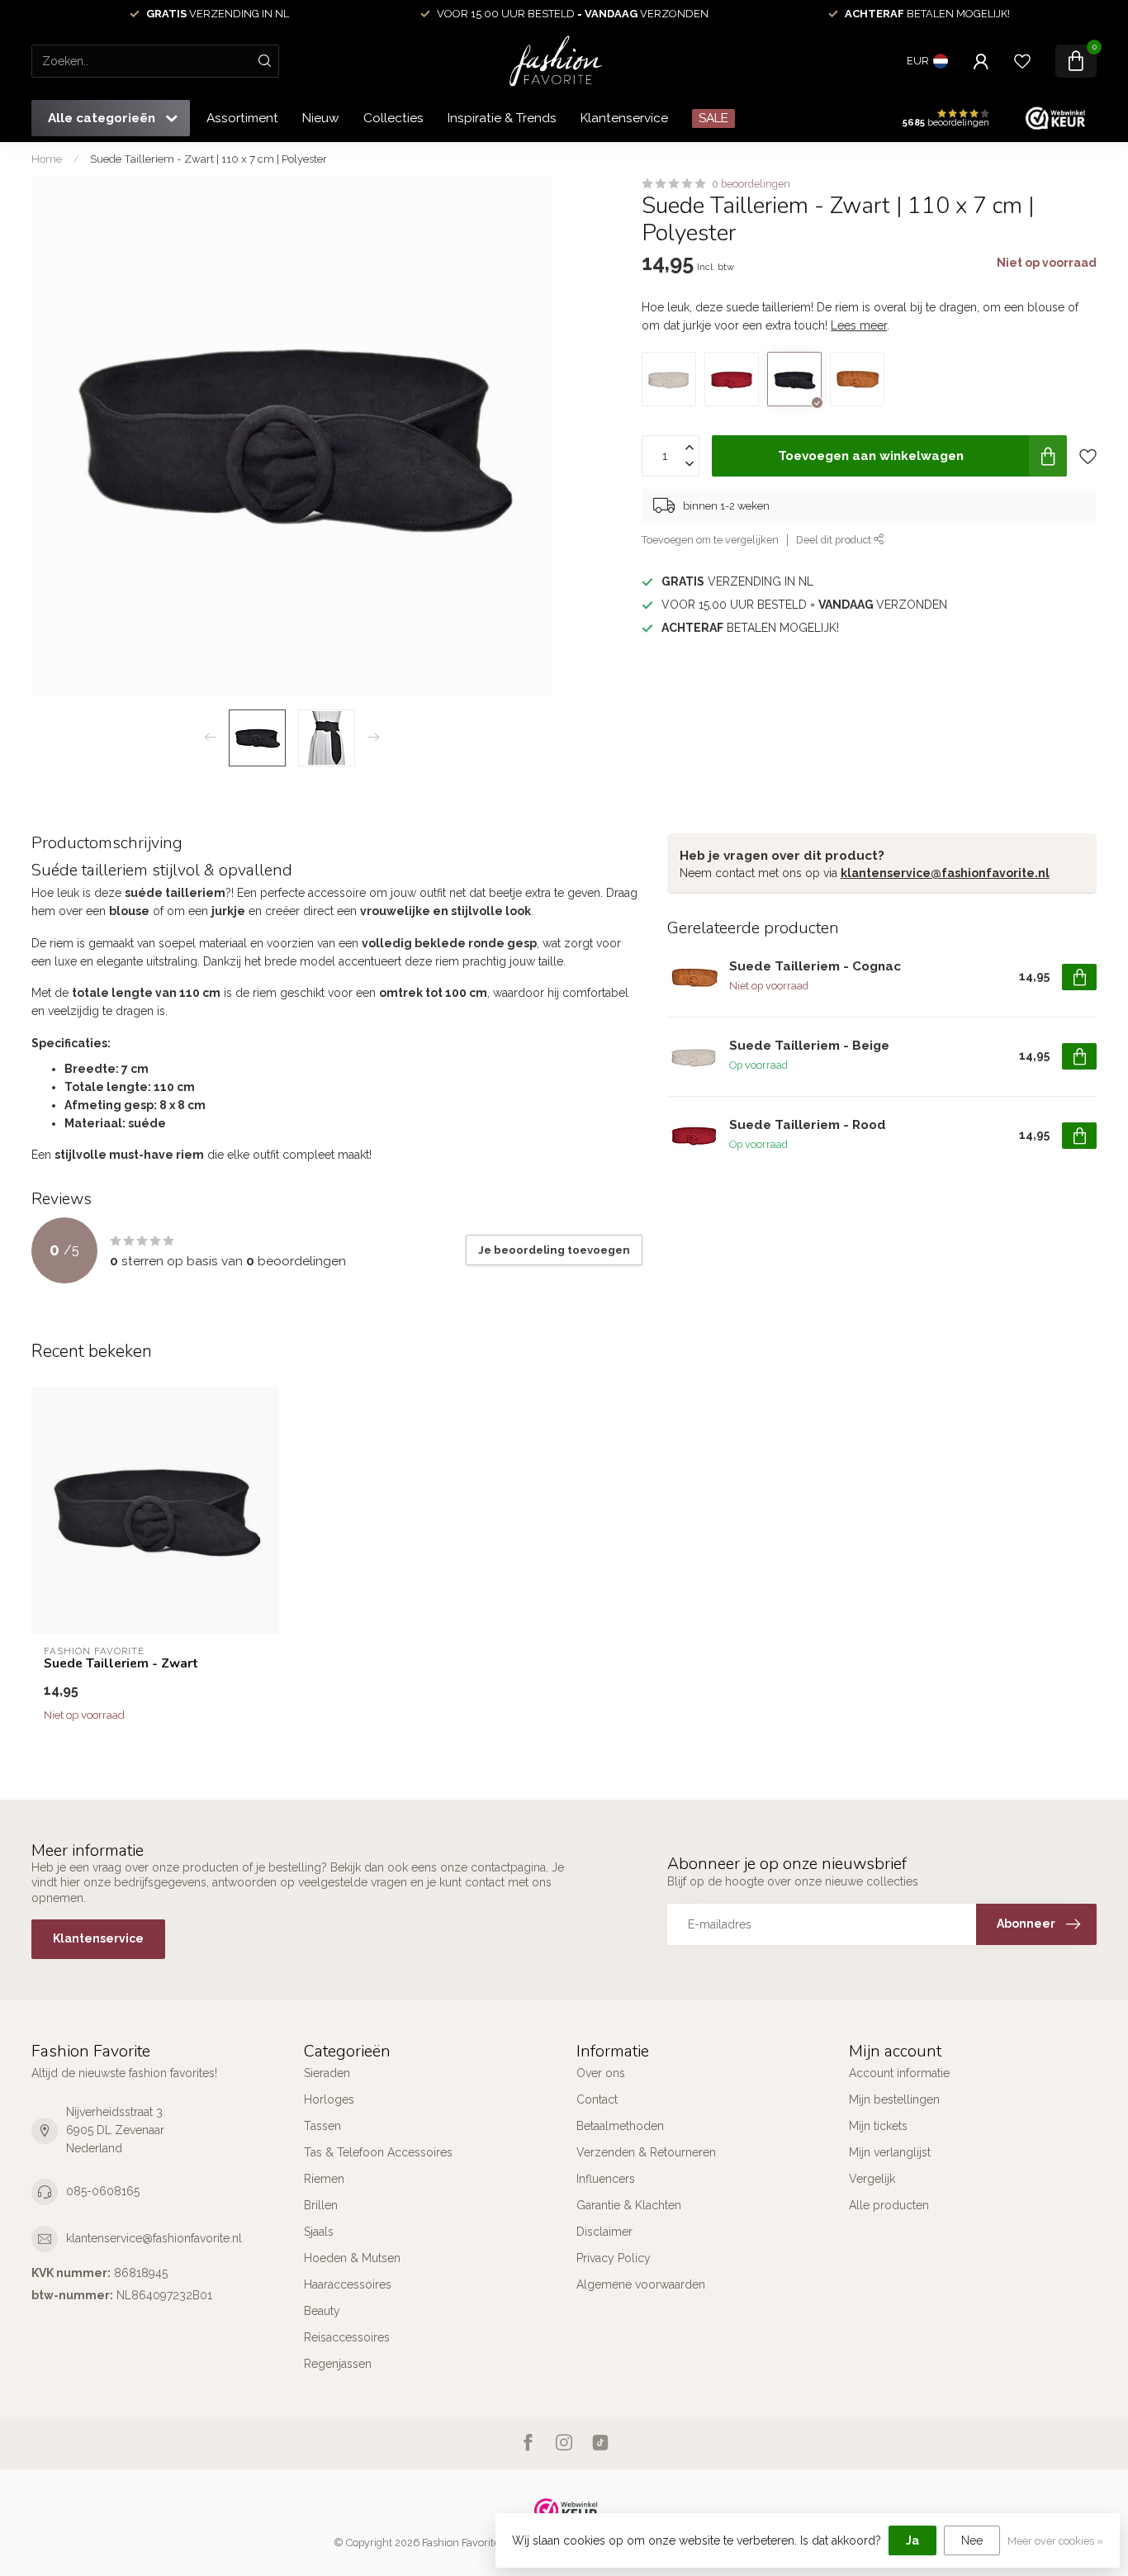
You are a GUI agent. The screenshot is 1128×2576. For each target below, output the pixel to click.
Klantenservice (624, 118)
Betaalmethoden (620, 2126)
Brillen (321, 2205)
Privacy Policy (614, 2258)
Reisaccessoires (347, 2337)
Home (47, 159)
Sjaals (319, 2232)
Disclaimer (604, 2232)
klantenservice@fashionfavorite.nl (945, 873)
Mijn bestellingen (894, 2099)
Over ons (601, 2073)
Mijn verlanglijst (890, 2152)
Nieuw (321, 118)
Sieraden (327, 2073)
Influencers (606, 2179)
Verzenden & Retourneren (646, 2152)
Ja (912, 2540)
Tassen (322, 2126)
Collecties (393, 118)
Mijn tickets (878, 2126)
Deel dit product (835, 540)
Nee (972, 2540)
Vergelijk (872, 2179)
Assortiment (242, 118)
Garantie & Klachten (629, 2205)
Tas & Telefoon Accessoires (378, 2152)
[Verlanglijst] (1022, 61)
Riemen (324, 2179)
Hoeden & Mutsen (352, 2258)
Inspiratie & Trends (502, 118)
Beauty (322, 2311)
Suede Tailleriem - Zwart (121, 1663)
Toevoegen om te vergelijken (710, 540)
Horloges (329, 2099)
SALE (713, 118)
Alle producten (889, 2205)
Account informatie (899, 2073)
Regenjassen (338, 2364)
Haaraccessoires (348, 2284)
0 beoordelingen (751, 184)
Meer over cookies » (1055, 2541)
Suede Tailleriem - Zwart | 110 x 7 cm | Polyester (209, 159)
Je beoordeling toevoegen (554, 1250)
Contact (597, 2099)
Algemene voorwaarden (641, 2284)
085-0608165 (103, 2191)
